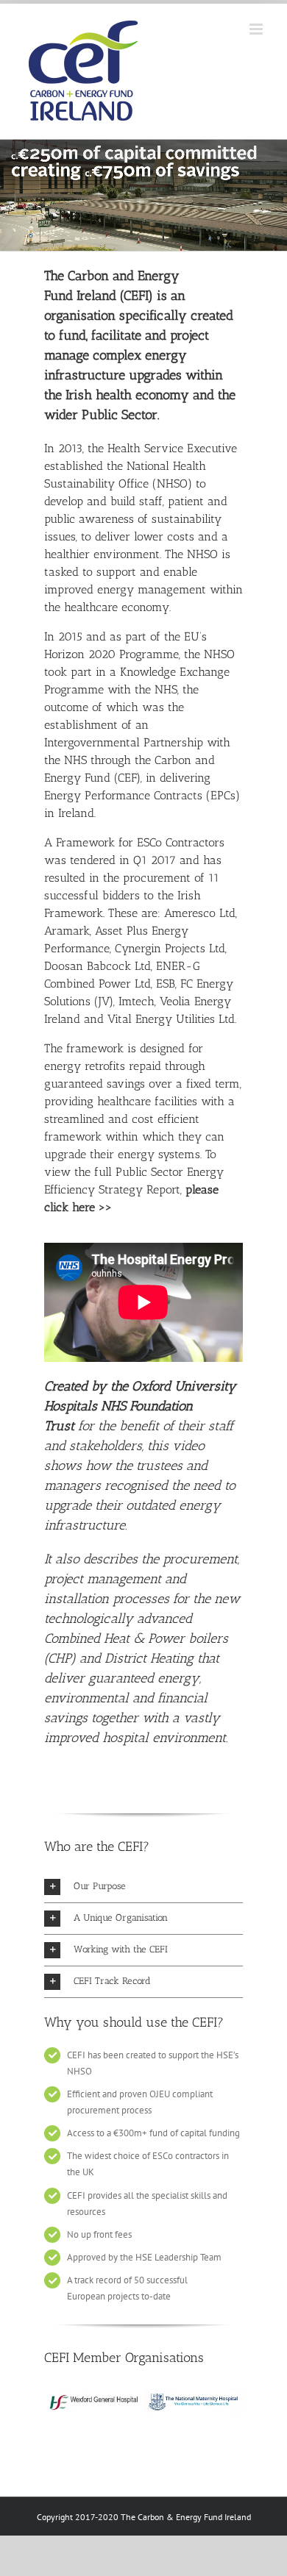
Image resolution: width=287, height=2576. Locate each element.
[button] (143, 1887)
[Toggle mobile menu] (257, 29)
